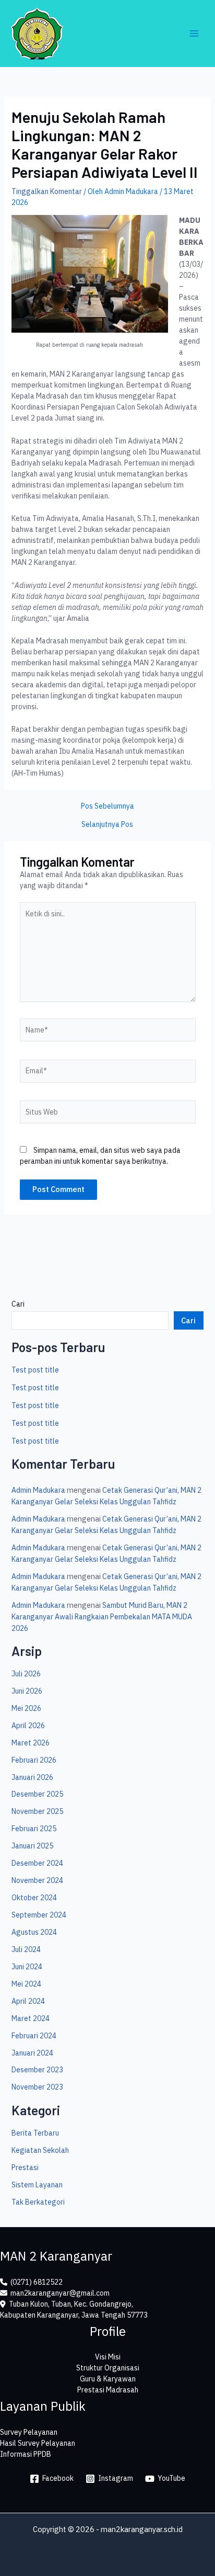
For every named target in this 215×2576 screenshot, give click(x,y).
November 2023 (37, 2087)
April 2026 (28, 1726)
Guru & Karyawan (108, 2379)
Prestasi (25, 2168)
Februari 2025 (34, 1829)
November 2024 (37, 1880)
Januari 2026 (32, 1777)
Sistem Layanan (37, 2185)
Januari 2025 (32, 1846)
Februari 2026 (34, 1760)
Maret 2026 (31, 1743)
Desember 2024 (37, 1863)
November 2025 (37, 1811)
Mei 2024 (26, 1984)
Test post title (35, 1370)
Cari (18, 1304)
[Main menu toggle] (194, 34)
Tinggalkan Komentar (47, 191)
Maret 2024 (31, 2018)
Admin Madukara (38, 1490)
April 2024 (28, 2001)
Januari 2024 (32, 2053)
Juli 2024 (26, 1949)
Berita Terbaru (35, 2133)
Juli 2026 (26, 1674)
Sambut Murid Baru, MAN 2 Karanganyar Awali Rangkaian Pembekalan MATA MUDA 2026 (102, 1617)
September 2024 (39, 1915)
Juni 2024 (27, 1967)
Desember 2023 (37, 2070)
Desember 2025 (37, 1794)
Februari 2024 (34, 2036)
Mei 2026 (26, 1708)
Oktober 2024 (34, 1898)
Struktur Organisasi (108, 2368)
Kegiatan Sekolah (40, 2150)
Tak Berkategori (38, 2202)
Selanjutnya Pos (107, 824)
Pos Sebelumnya (107, 806)
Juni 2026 (27, 1691)
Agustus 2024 (34, 1932)
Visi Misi (108, 2357)
